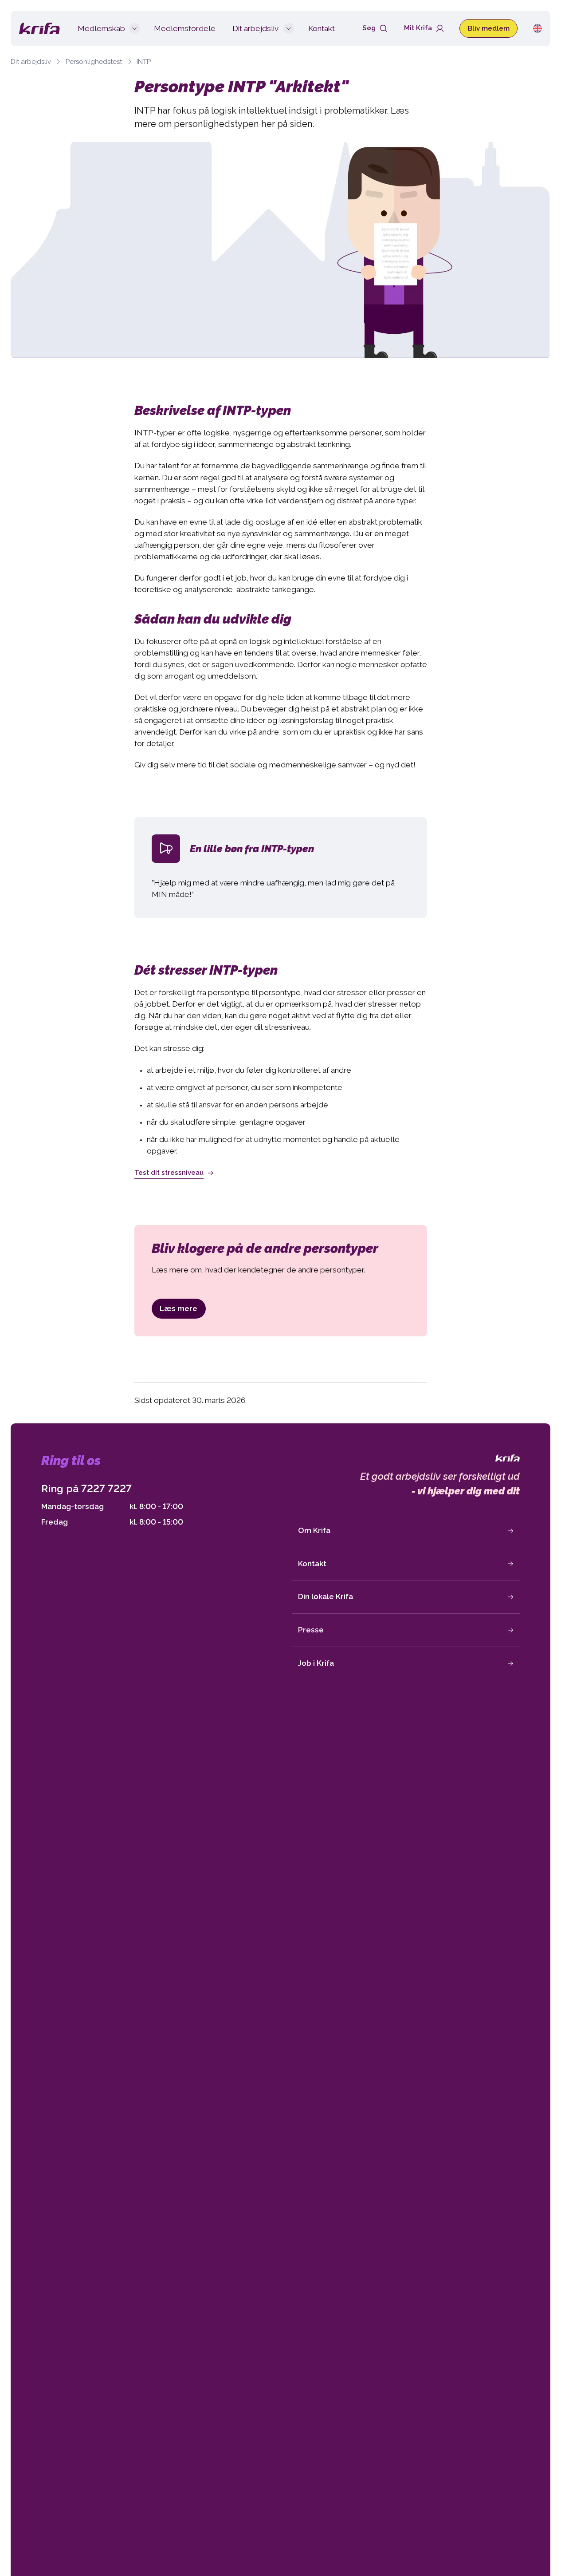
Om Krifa (314, 1530)
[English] (537, 28)
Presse (311, 1630)
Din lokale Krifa (326, 1596)
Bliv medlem (489, 28)
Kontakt (312, 1564)
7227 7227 (106, 1488)
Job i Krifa (316, 1663)
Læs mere (178, 1308)
